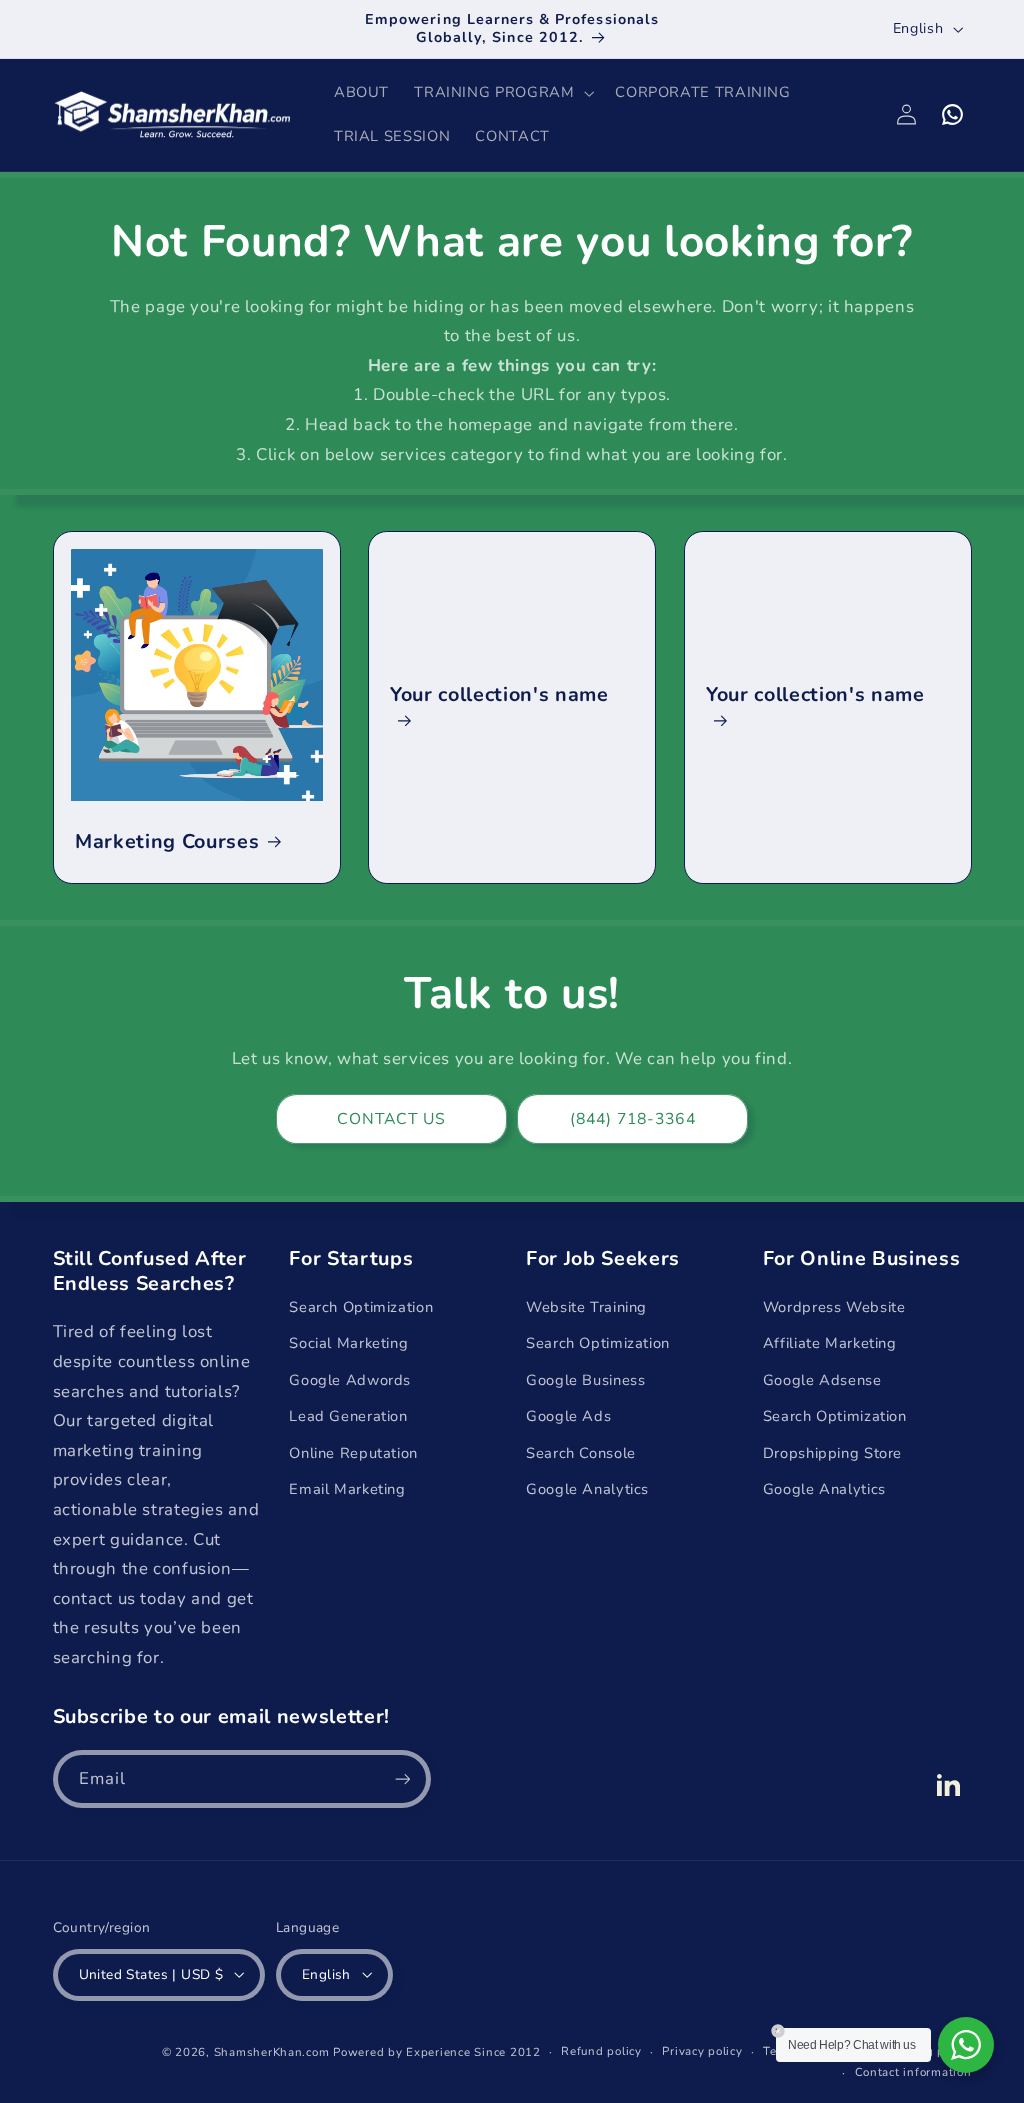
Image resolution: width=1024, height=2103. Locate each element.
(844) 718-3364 (633, 1119)
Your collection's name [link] (499, 695)
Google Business (585, 1380)
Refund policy (601, 2051)
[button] (502, 93)
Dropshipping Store (832, 1453)
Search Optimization (361, 1307)
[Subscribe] (402, 1778)
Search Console (581, 1453)
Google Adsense (822, 1380)
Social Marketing (348, 1343)
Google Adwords (350, 1380)
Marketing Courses (167, 841)
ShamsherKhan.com (272, 2052)
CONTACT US (392, 1119)
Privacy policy (702, 2051)
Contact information (913, 2072)
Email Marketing (347, 1489)
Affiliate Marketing (830, 1343)
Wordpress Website (834, 1307)
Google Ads (568, 1416)
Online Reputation (353, 1453)
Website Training (586, 1307)
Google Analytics (587, 1489)
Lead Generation (348, 1416)
